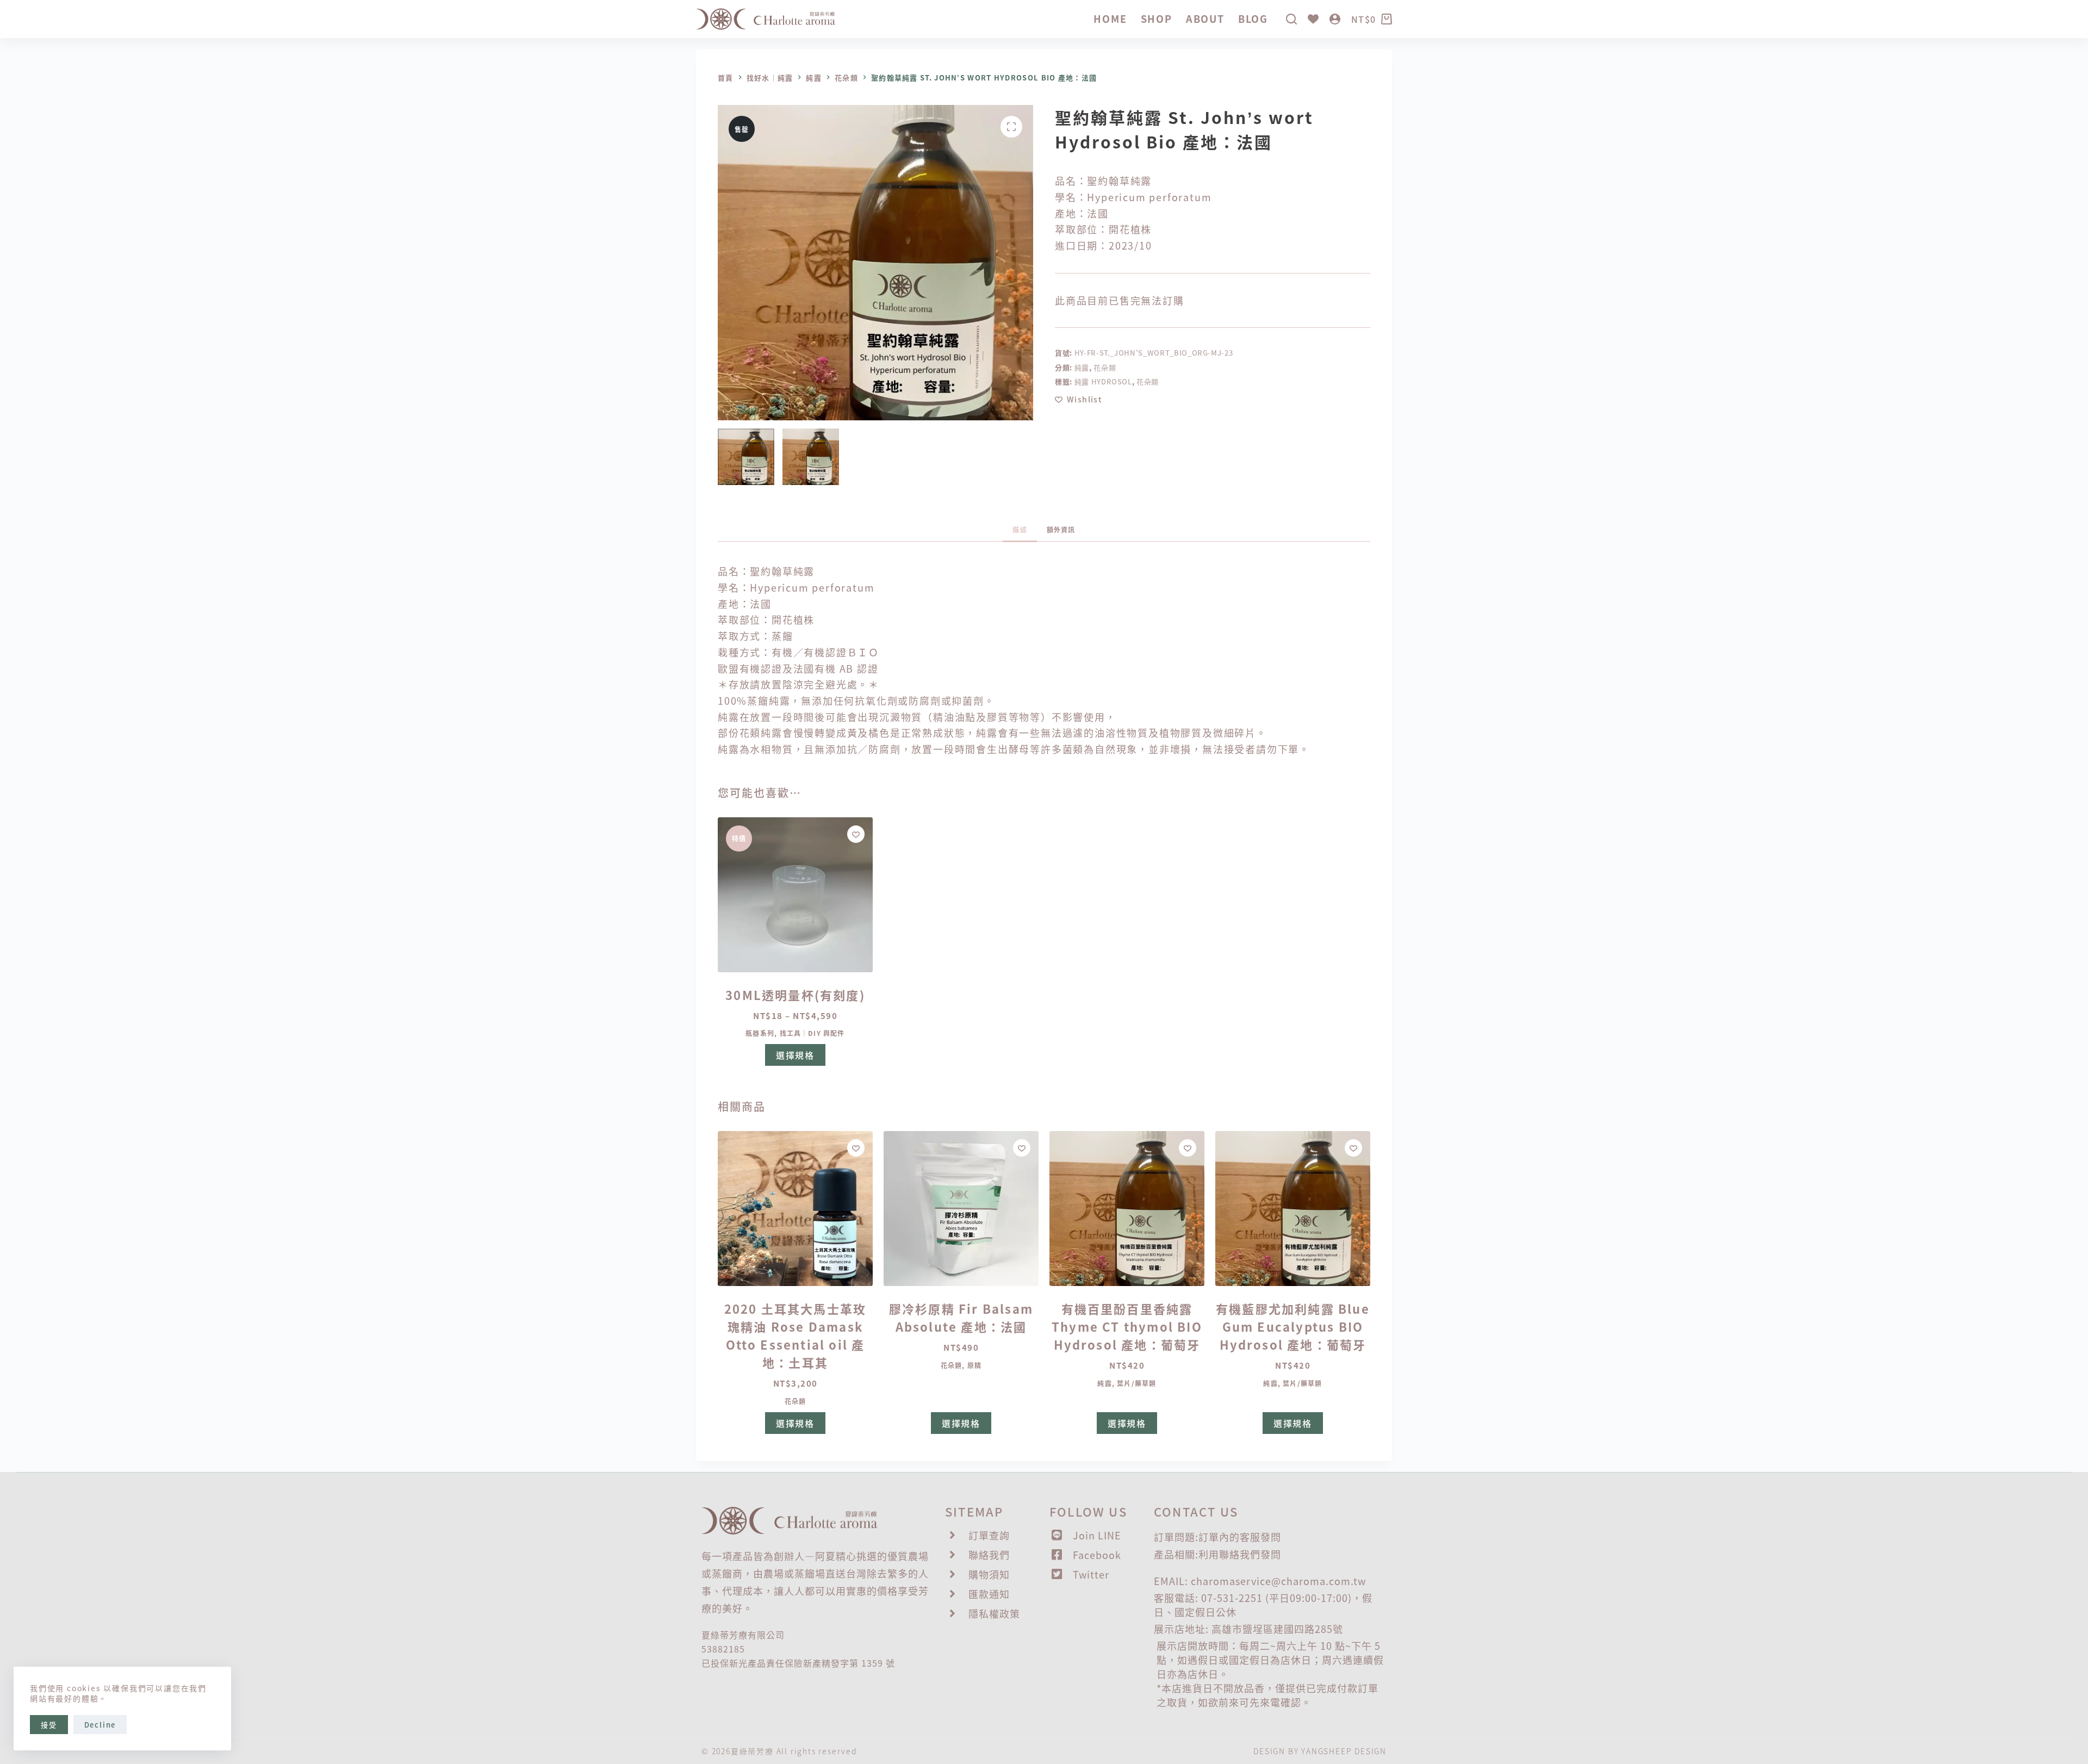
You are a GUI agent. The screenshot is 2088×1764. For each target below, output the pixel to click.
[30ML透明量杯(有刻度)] (795, 895)
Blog (1253, 18)
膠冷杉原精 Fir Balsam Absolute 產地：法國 (961, 1317)
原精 (974, 1365)
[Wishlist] (1313, 19)
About (1205, 18)
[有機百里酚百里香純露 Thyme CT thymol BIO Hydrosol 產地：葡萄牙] (1127, 1209)
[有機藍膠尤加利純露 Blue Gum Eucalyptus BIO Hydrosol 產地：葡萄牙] (1293, 1209)
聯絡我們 (1240, 1554)
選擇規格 (795, 1055)
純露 (1082, 367)
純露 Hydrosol (1103, 381)
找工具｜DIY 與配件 (812, 1033)
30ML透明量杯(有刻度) (795, 995)
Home (1110, 18)
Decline (100, 1725)
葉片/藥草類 (1136, 1383)
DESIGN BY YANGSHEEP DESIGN (1320, 1751)
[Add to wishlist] (856, 834)
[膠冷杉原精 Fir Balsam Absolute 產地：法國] (961, 1209)
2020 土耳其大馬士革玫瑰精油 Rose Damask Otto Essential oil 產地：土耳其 (796, 1335)
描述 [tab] (1020, 529)
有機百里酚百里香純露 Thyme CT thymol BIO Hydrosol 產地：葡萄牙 (1127, 1326)
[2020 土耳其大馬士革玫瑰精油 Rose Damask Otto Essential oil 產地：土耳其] (795, 1209)
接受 (49, 1725)
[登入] (1335, 19)
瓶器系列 (760, 1033)
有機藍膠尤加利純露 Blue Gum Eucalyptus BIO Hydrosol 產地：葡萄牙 (1293, 1326)
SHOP (1157, 18)
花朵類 (1105, 367)
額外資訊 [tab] (1061, 529)
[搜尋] (1291, 19)
